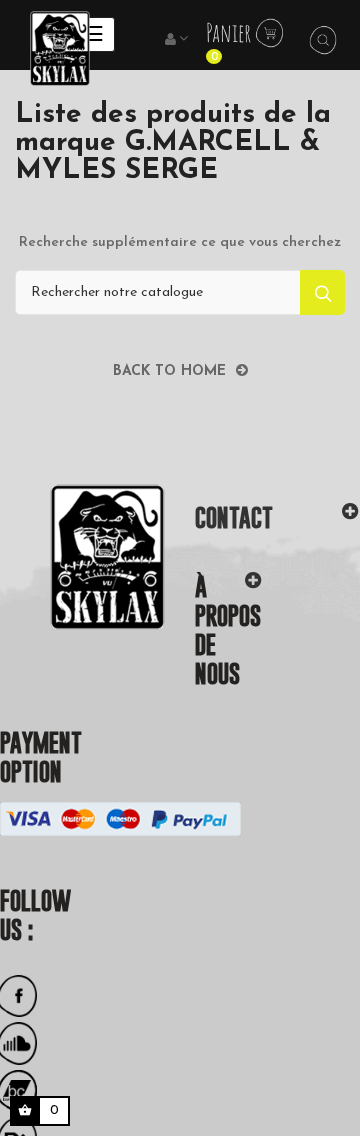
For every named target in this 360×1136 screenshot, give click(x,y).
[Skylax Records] (82, 557)
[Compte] (178, 40)
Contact (234, 517)
